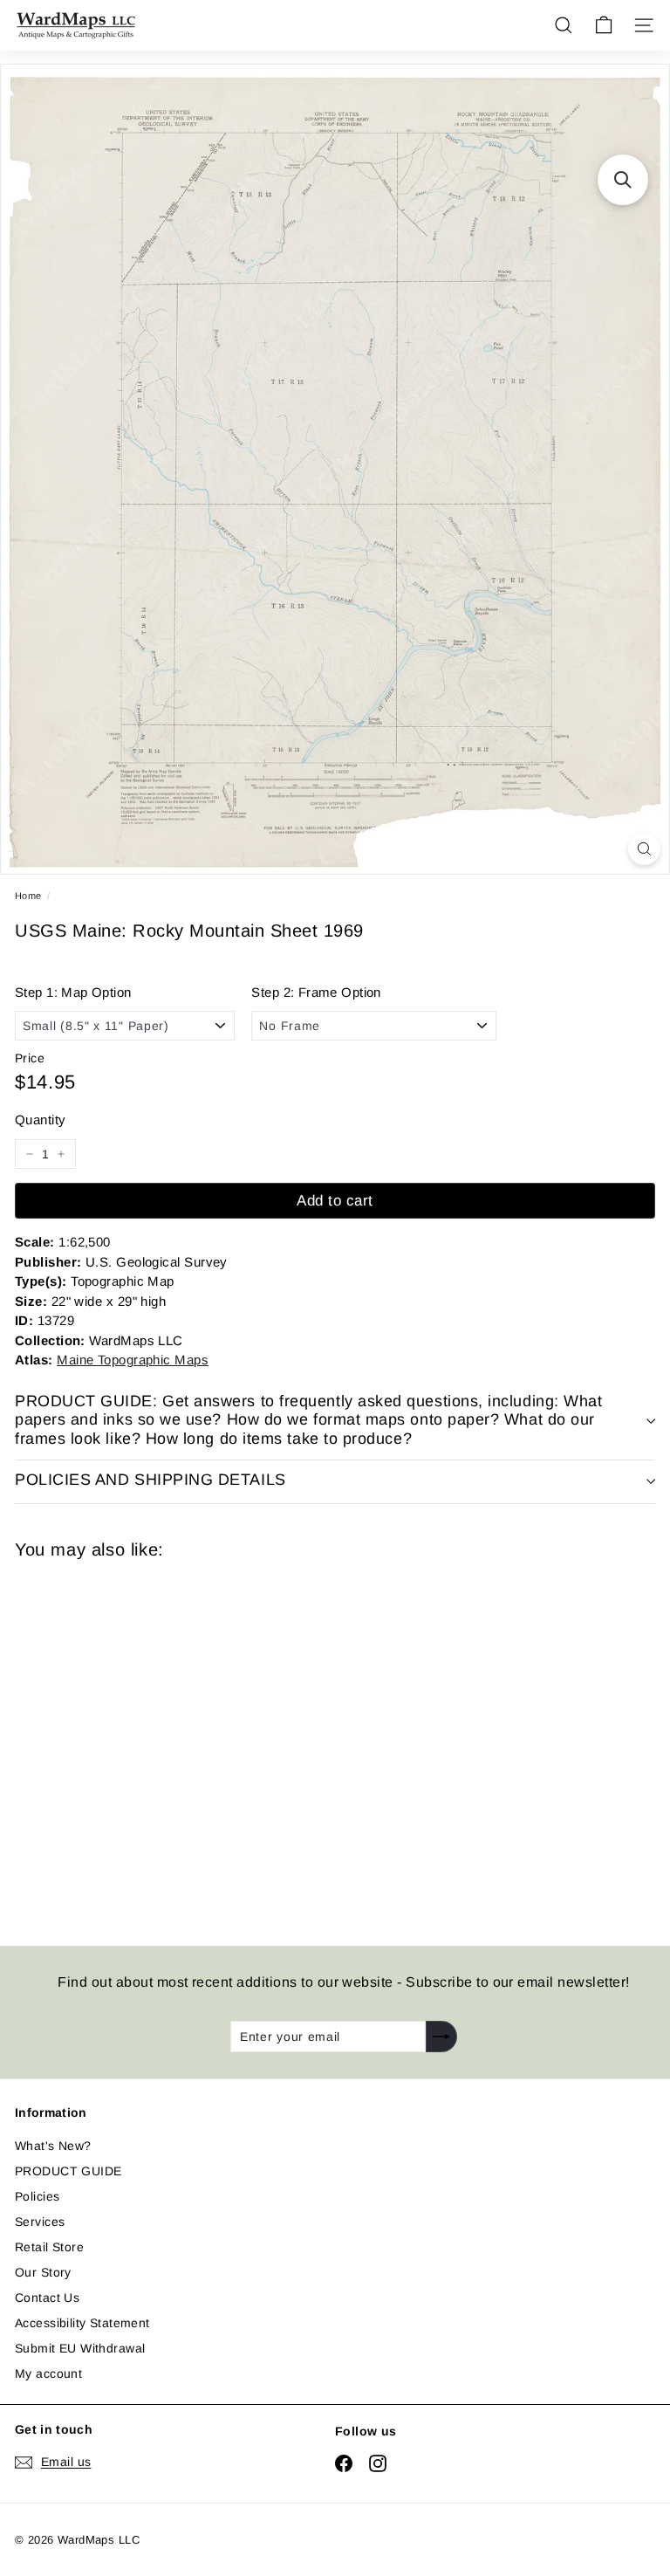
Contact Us (47, 2298)
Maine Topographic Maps (133, 1360)
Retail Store (49, 2247)
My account (48, 2373)
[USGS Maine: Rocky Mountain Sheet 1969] (139, 1742)
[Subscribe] (441, 2037)
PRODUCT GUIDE (68, 2171)
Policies (37, 2196)
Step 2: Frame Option (316, 992)
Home (28, 896)
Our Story (43, 2272)
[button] (623, 180)
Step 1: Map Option (73, 992)
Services (40, 2222)
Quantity (40, 1120)
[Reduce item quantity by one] (30, 1154)
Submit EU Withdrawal (80, 2348)
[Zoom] (644, 849)
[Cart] (604, 25)
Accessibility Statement (82, 2323)
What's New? (53, 2146)
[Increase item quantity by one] (61, 1154)
